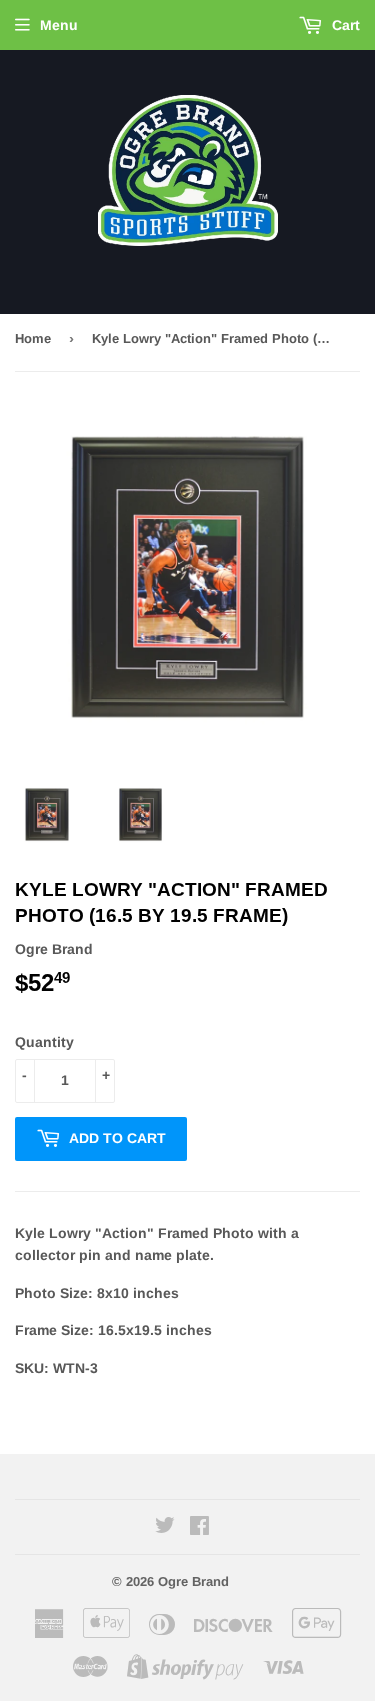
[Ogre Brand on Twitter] (165, 1528)
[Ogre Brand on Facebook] (199, 1528)
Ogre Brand (193, 1581)
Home (33, 338)
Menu (59, 25)
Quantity (44, 1042)
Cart (344, 25)
